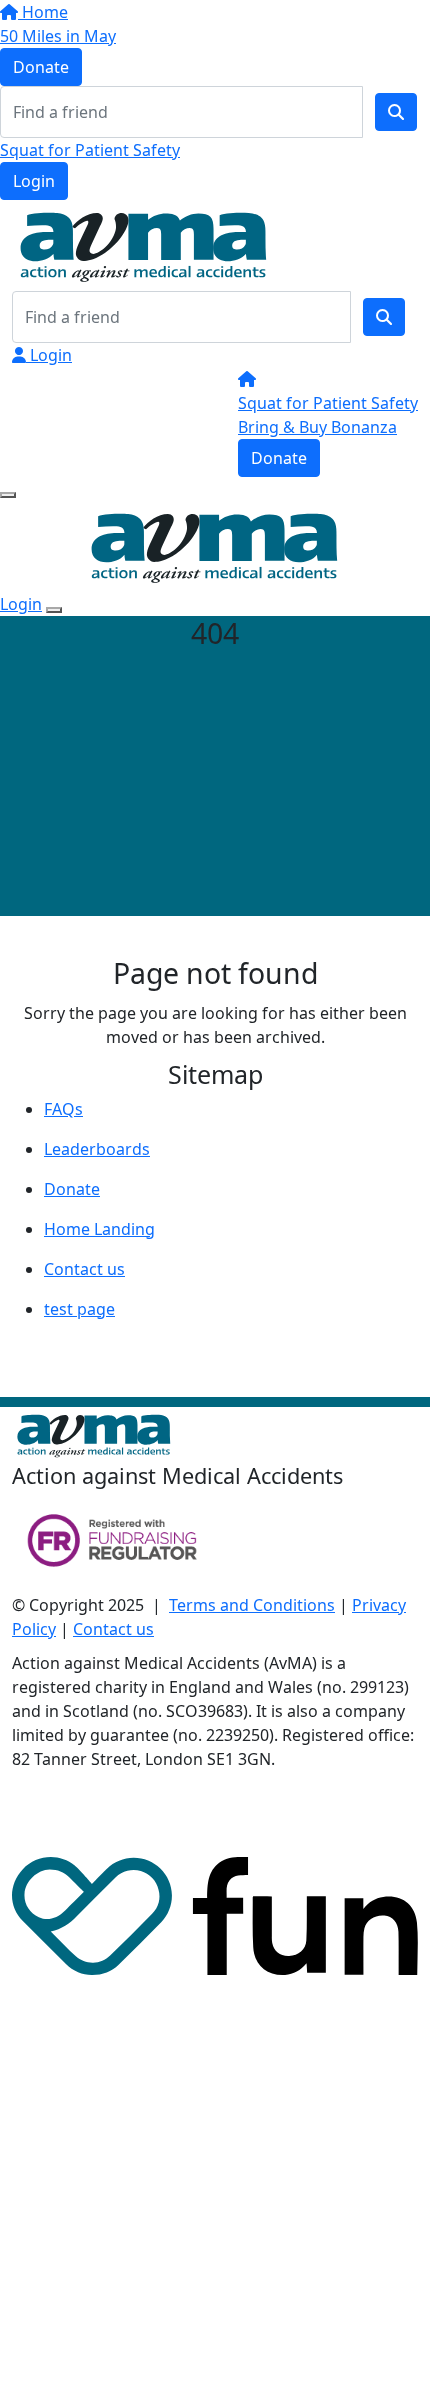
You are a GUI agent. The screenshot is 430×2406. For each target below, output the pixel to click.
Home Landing (99, 1229)
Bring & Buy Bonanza (317, 427)
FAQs (63, 1109)
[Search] (396, 112)
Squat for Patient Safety (90, 150)
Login (34, 181)
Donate (41, 67)
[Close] (54, 610)
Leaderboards (97, 1149)
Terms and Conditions (252, 1605)
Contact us (84, 1269)
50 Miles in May (58, 36)
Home (43, 12)
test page (79, 1309)
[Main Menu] (8, 495)
